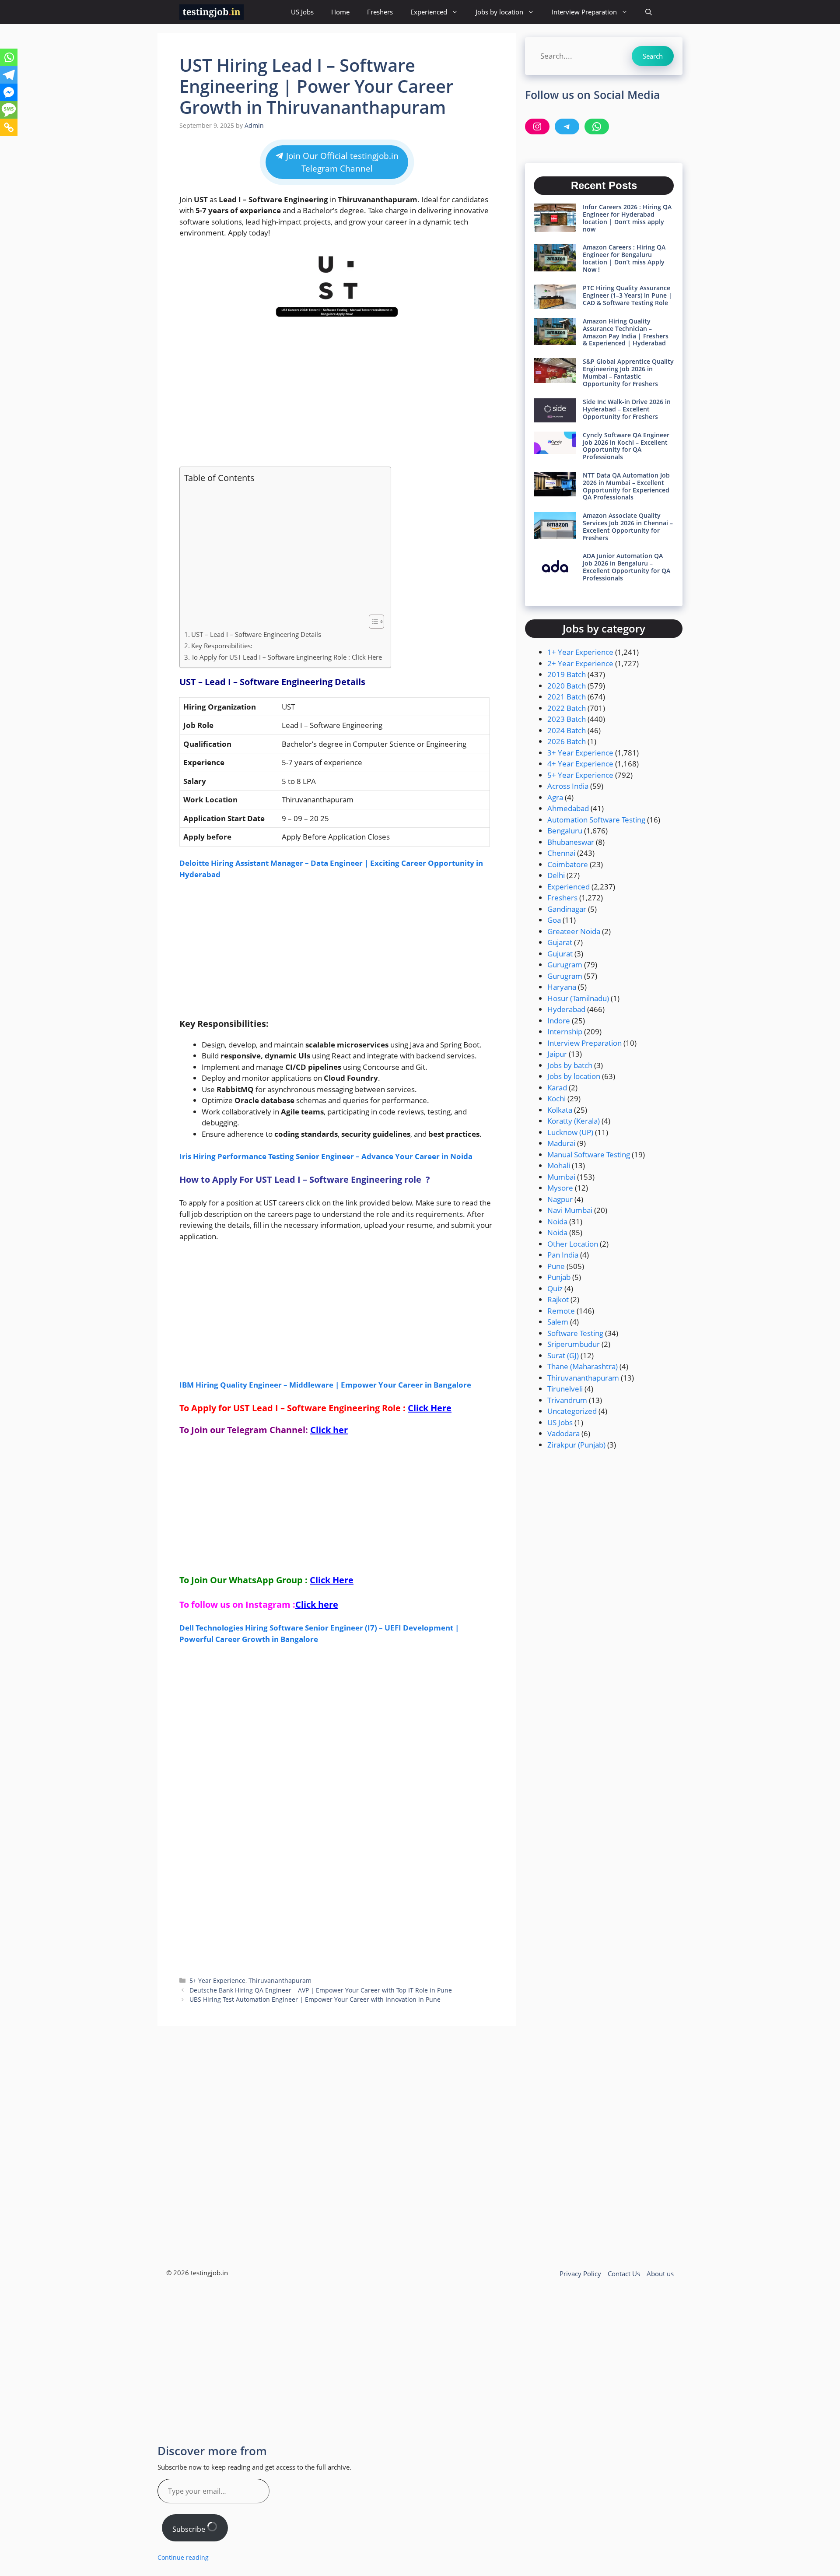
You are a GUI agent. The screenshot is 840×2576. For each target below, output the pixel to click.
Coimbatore (568, 864)
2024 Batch (567, 730)
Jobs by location (499, 12)
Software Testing (575, 1333)
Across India (568, 786)
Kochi (556, 1098)
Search (653, 56)
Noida (557, 1221)
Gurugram (565, 965)
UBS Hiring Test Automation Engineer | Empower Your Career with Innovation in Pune (315, 1999)
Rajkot (558, 1299)
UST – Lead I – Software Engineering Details (256, 634)
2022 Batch (567, 708)
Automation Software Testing (596, 820)
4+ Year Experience (580, 764)
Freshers (380, 12)
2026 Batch (567, 741)
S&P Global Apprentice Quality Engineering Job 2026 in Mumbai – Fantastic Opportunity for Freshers (628, 372)
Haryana (562, 987)
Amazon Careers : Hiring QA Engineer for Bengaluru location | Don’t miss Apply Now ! (624, 258)
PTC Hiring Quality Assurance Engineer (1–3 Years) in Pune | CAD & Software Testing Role (627, 295)
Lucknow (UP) (570, 1132)
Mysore (560, 1188)
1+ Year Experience (580, 652)
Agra (555, 797)
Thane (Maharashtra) (583, 1366)
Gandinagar (567, 909)
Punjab (559, 1277)
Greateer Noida (574, 931)
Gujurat (560, 954)
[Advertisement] (337, 394)
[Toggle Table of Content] (372, 622)
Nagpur (560, 1199)
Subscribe (190, 2529)
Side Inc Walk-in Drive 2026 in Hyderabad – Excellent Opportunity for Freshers (627, 409)
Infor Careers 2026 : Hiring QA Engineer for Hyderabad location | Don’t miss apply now (627, 218)
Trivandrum (567, 1400)
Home (340, 12)
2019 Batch (567, 674)
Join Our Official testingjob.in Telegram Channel (341, 162)
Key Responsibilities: (222, 646)
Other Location (573, 1244)
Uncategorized (572, 1411)
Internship (565, 1031)
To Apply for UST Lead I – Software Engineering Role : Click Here (287, 657)
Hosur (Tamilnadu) (578, 998)
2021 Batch (567, 697)
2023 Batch (567, 719)
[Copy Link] (9, 127)
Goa (554, 920)
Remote (561, 1311)
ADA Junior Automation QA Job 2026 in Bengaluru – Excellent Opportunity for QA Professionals (626, 567)
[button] (649, 12)
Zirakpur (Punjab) (576, 1445)
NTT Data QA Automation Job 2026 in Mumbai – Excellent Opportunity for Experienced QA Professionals (626, 486)
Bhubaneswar (571, 842)
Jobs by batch (570, 1065)
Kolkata (560, 1110)
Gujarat (560, 942)
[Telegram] (9, 75)
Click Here (430, 1408)
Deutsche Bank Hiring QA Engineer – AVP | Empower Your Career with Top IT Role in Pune (321, 1990)
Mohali (559, 1165)
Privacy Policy (580, 2274)
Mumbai (561, 1177)
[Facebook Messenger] (9, 92)
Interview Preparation (584, 12)
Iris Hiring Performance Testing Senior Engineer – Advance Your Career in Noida (326, 1156)
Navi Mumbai (570, 1210)
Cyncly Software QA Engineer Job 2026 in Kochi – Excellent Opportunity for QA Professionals (626, 446)
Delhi (556, 875)
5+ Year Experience (217, 1980)
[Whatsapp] (9, 57)
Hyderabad (566, 1009)
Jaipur (557, 1054)
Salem (558, 1322)
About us (660, 2274)
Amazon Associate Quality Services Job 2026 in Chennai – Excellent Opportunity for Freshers (628, 526)
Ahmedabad (568, 808)
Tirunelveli (565, 1389)
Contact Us (624, 2274)
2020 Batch (567, 686)
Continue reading (183, 2557)
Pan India (563, 1255)
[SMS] (9, 110)
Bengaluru (565, 831)
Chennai (561, 853)
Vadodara (563, 1433)
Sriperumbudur (574, 1344)
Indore (559, 1021)
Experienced (429, 12)
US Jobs (302, 12)
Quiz (555, 1288)
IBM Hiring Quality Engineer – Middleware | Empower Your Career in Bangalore (325, 1385)
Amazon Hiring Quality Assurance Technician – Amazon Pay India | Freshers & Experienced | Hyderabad (626, 332)
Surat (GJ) (563, 1355)
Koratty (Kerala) (574, 1121)
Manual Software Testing (589, 1154)
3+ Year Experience (580, 753)
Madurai (561, 1143)
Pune (556, 1266)
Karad (557, 1088)
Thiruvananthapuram (280, 1980)
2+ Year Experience (580, 663)
